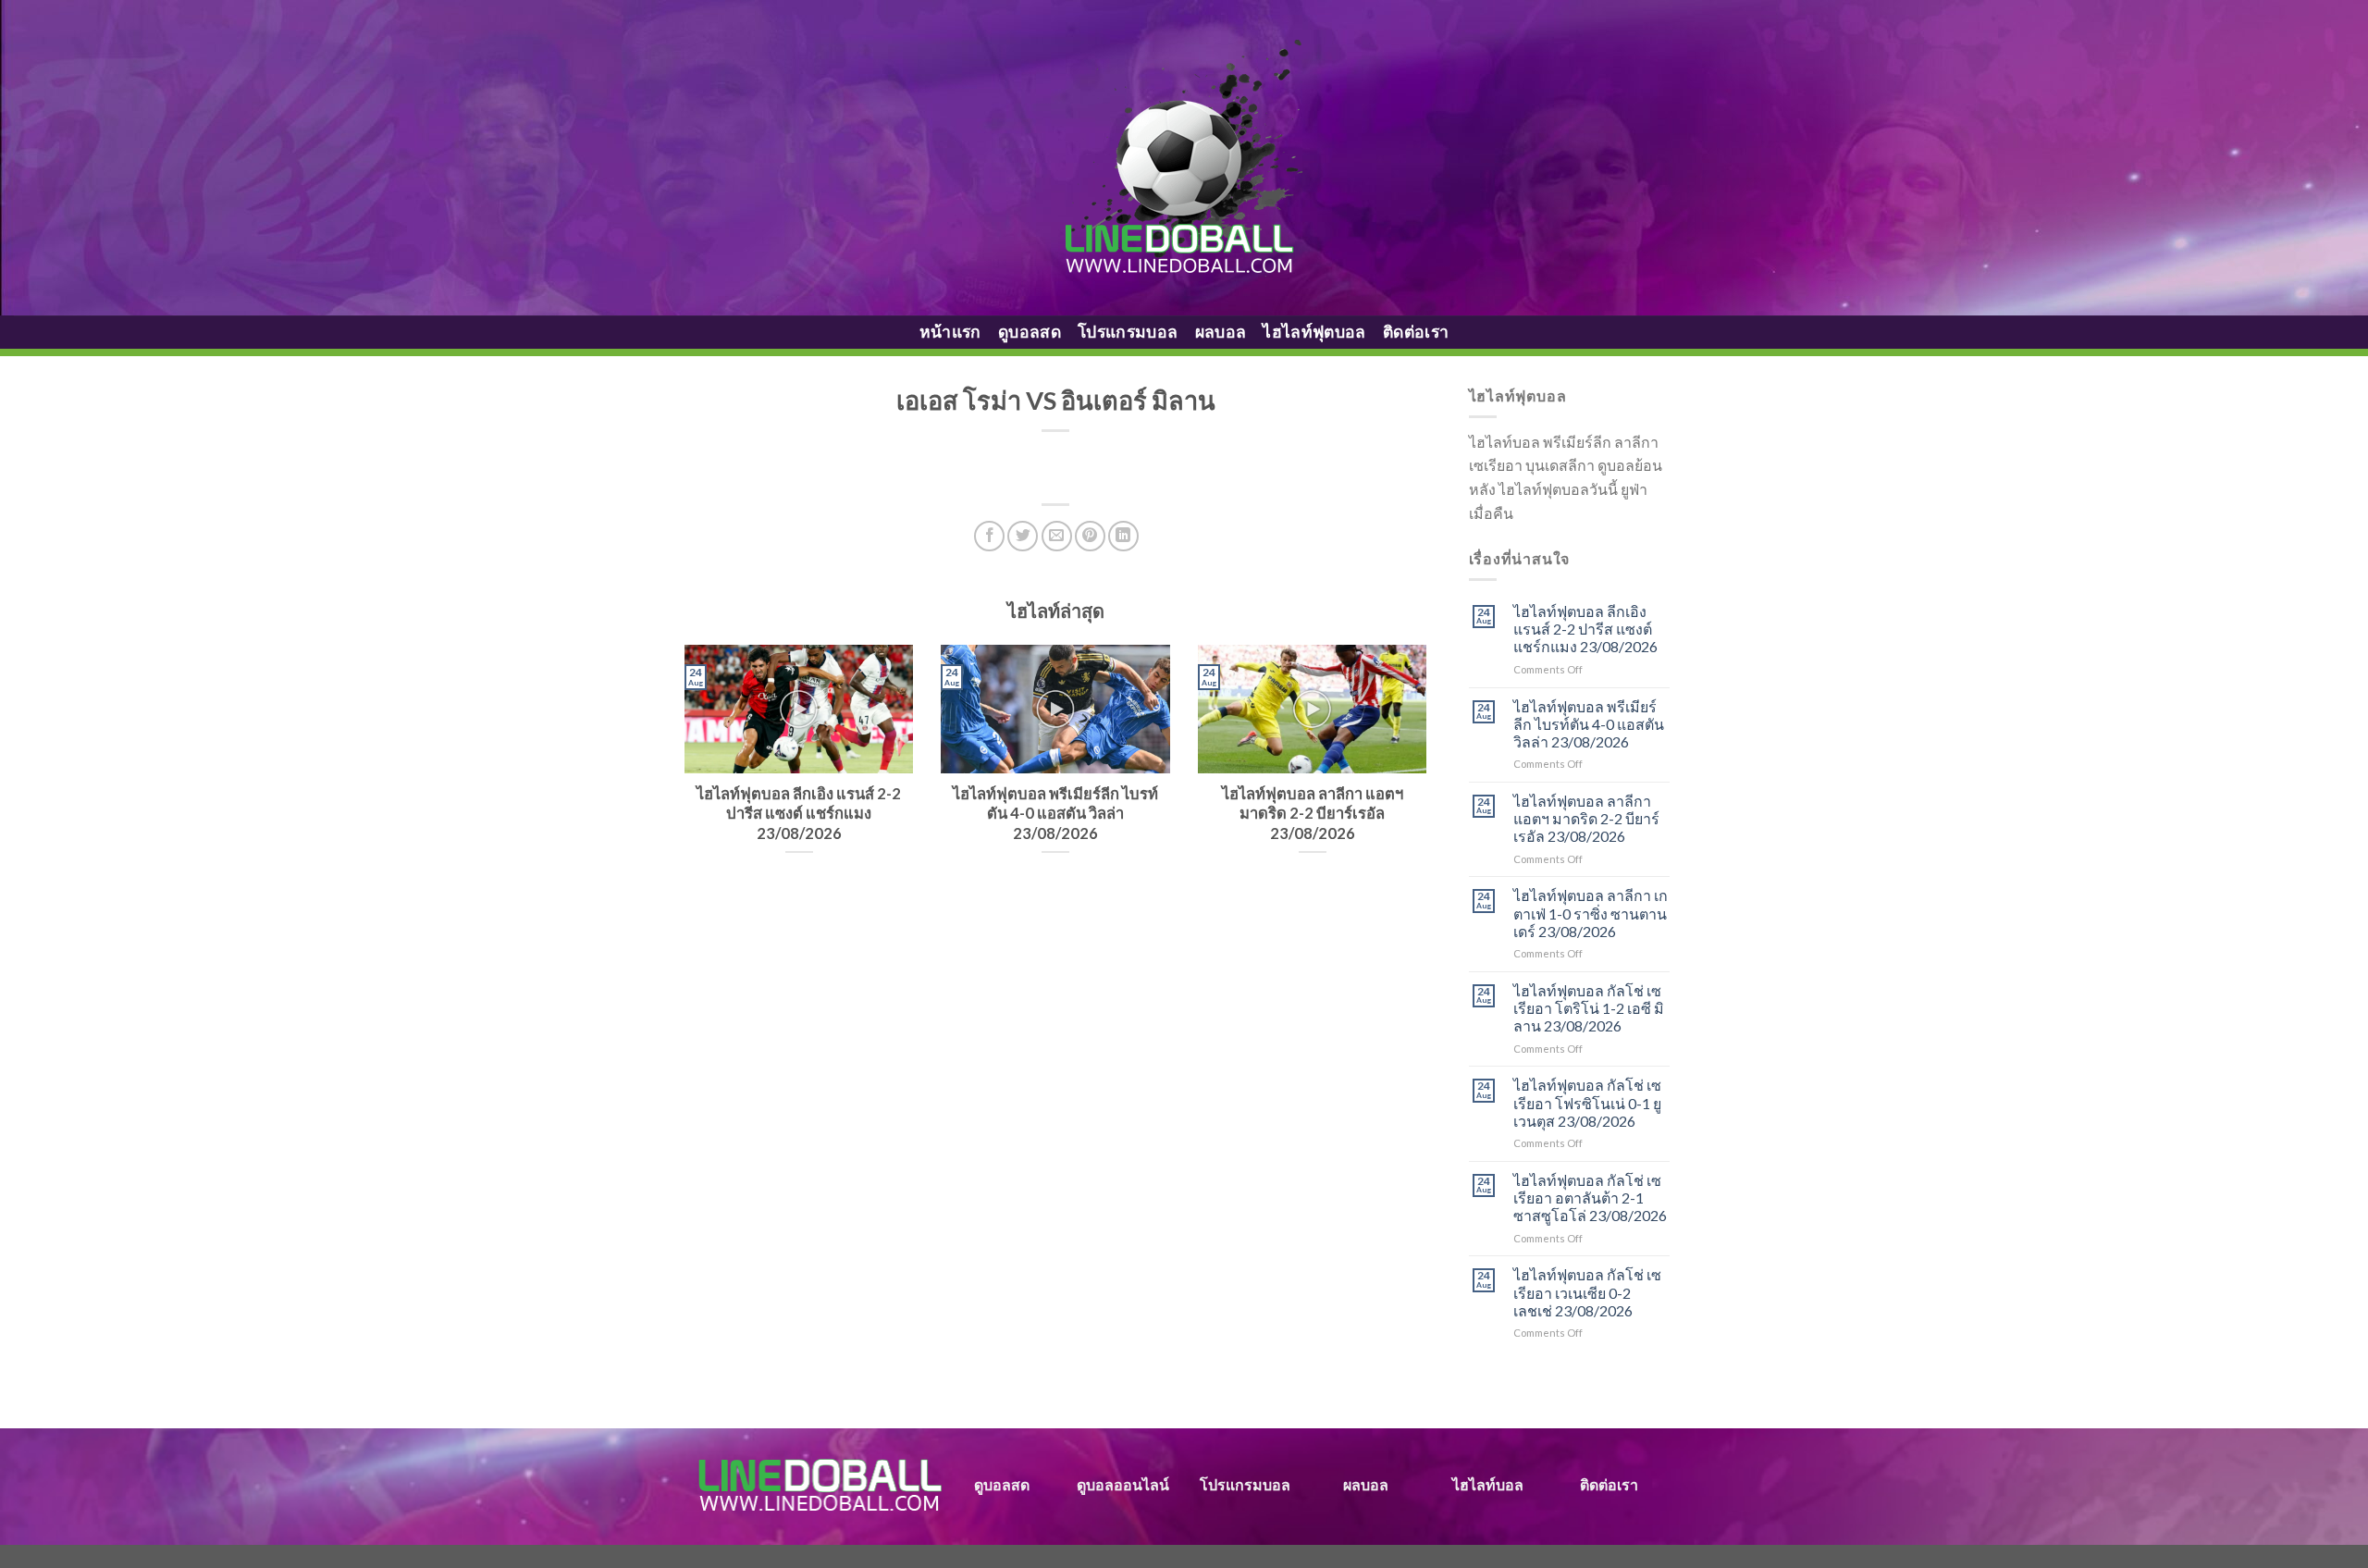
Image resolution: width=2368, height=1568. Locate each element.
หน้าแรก (950, 332)
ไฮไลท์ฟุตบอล (1314, 332)
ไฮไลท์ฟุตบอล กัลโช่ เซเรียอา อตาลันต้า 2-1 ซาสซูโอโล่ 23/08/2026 (1590, 1198)
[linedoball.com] (1184, 158)
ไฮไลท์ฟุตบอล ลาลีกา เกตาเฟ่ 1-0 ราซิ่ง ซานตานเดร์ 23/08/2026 (1591, 913)
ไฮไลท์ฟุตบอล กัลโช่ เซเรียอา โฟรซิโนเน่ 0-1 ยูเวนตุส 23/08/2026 (1587, 1102)
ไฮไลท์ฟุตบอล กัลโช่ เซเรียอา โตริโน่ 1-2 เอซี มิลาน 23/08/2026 (1589, 1008)
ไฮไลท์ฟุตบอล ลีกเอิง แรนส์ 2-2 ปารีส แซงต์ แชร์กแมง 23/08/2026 (1585, 629)
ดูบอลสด (1030, 332)
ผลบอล (1221, 332)
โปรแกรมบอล (1128, 332)
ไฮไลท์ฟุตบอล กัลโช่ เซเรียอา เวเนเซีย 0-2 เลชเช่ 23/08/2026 (1587, 1292)
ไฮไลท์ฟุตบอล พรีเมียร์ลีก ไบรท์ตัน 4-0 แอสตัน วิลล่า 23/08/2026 (1589, 724)
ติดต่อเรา (1416, 332)
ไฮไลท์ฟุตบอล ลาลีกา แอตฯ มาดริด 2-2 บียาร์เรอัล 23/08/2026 (1586, 818)
